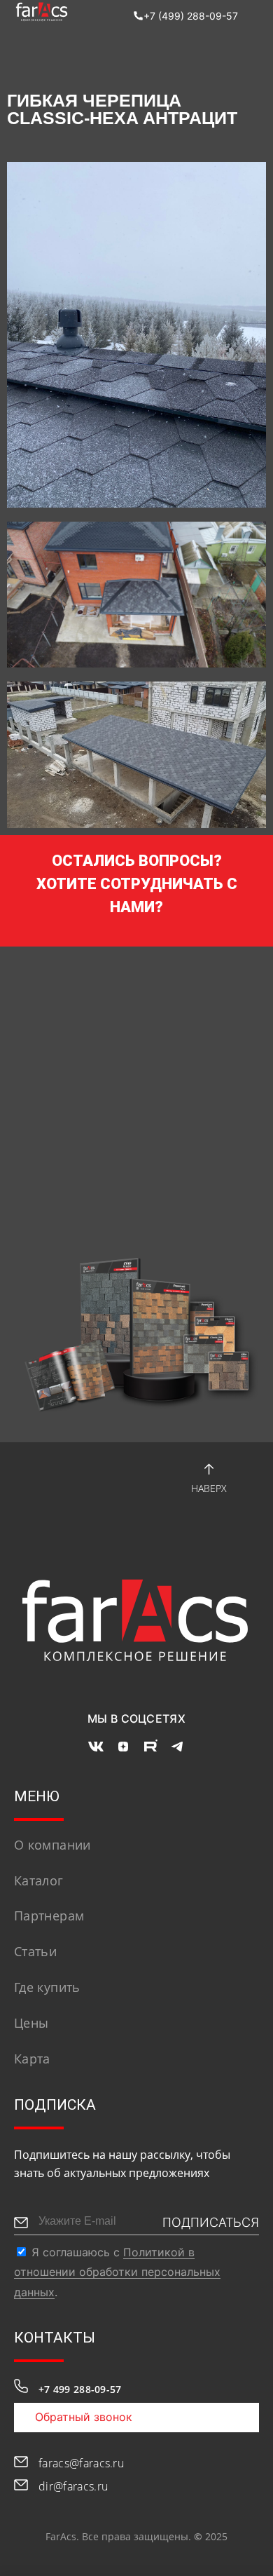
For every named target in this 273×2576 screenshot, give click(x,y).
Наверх (209, 1488)
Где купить (47, 1987)
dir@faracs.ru (73, 2486)
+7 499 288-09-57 (80, 2389)
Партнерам (49, 1916)
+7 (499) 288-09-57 (191, 16)
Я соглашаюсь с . (117, 2272)
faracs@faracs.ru (81, 2463)
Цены (31, 2023)
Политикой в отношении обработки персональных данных (117, 2272)
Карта (32, 2059)
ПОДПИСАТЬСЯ (211, 2222)
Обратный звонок (84, 2417)
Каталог (39, 1880)
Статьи (35, 1951)
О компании (52, 1845)
